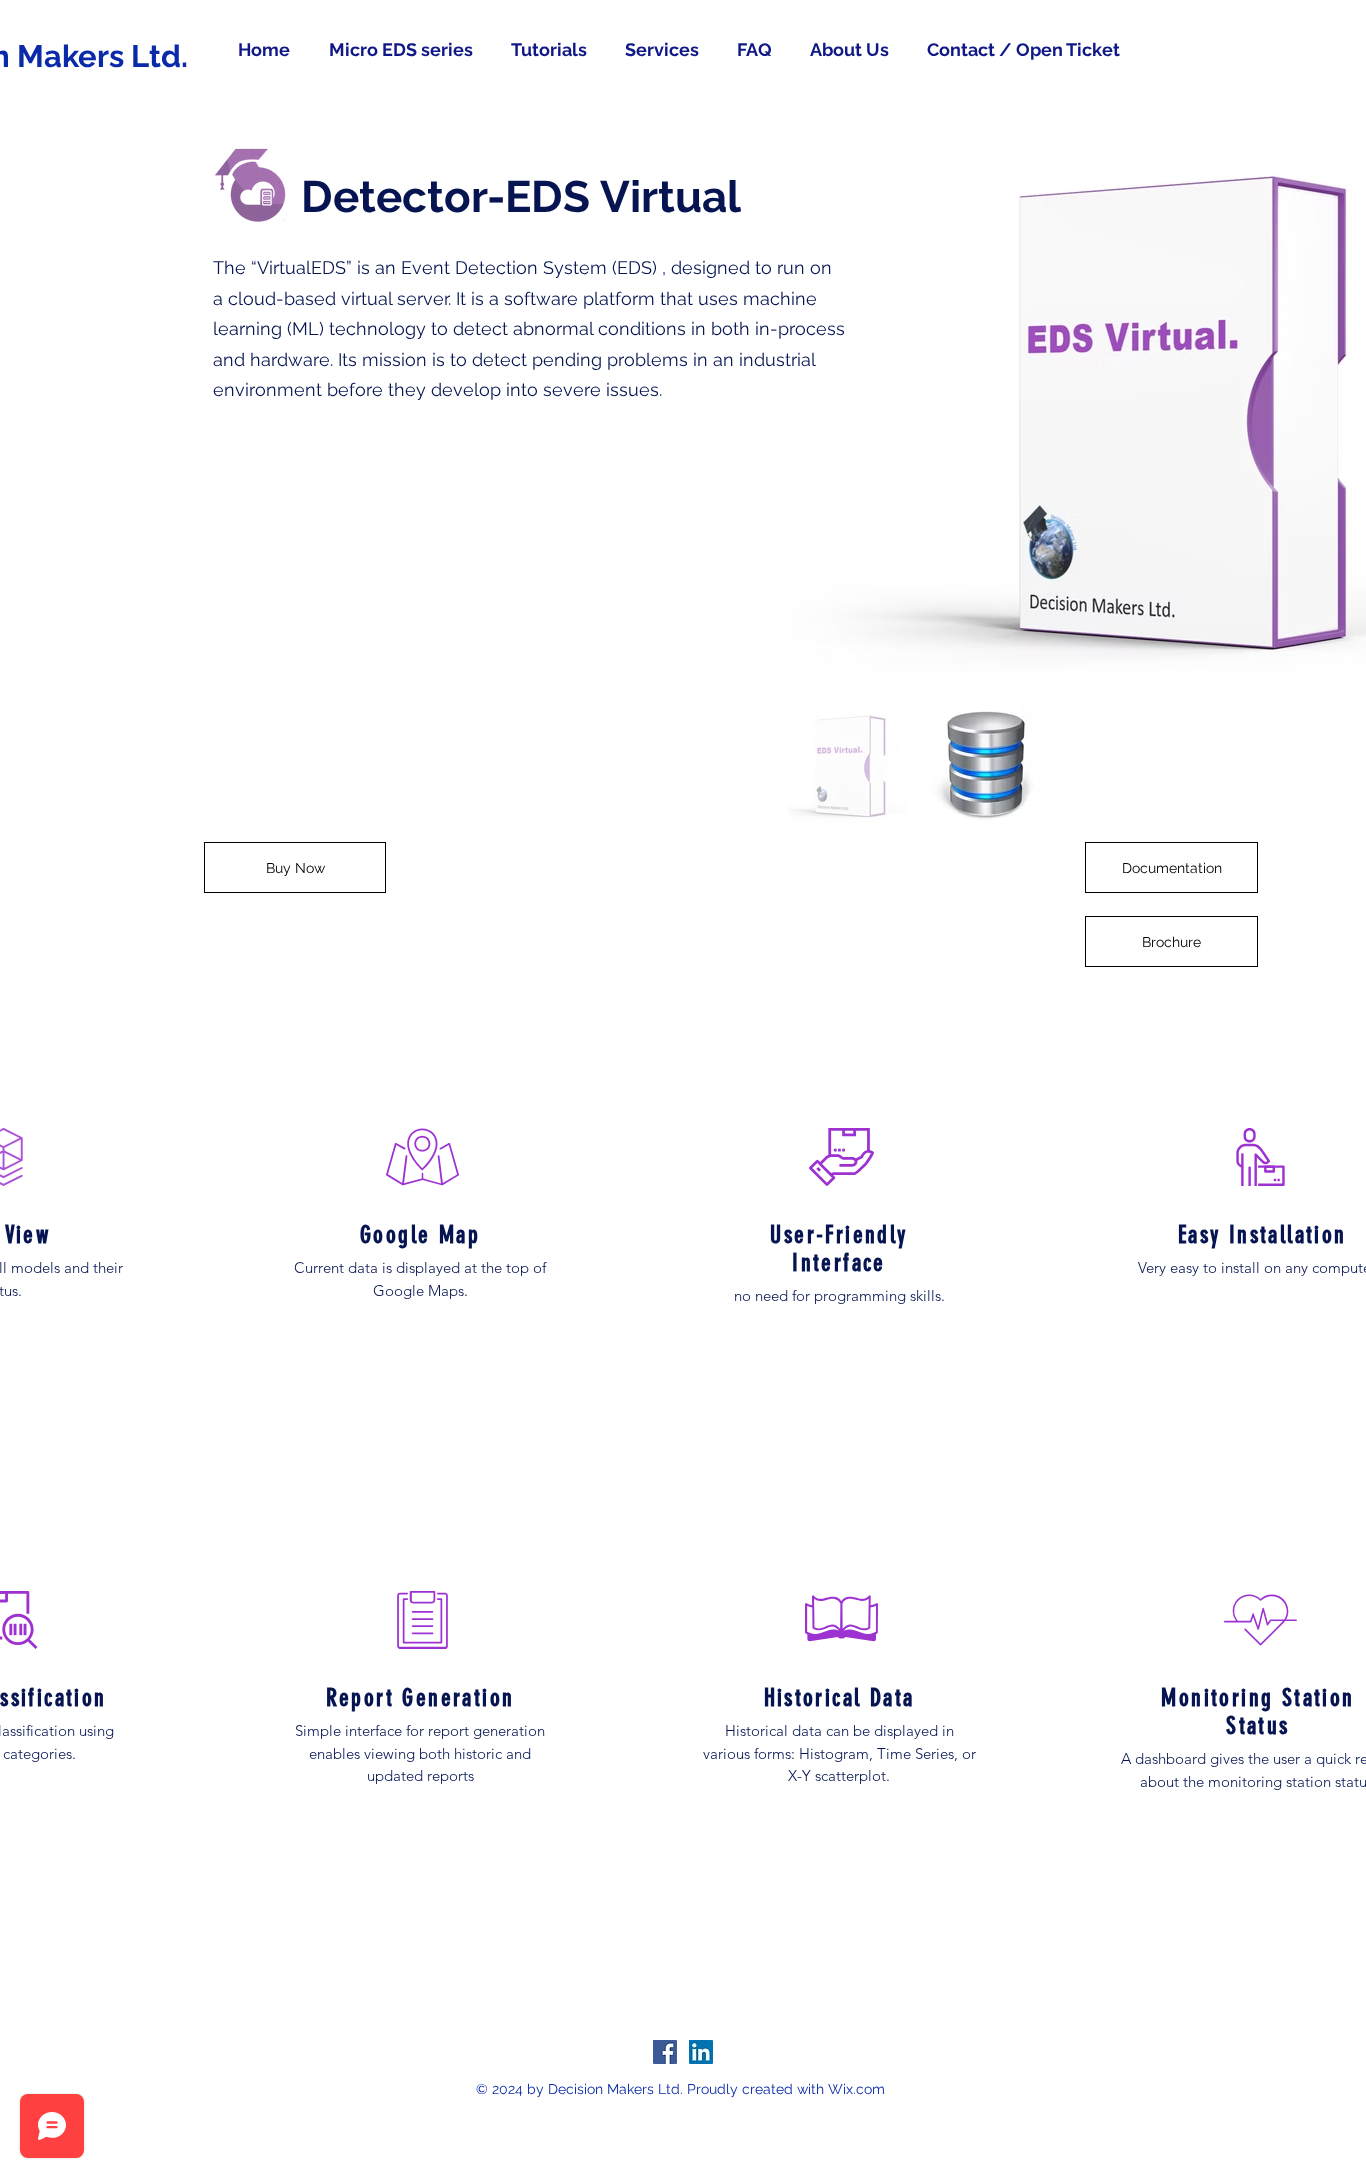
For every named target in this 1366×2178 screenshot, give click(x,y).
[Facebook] (665, 2052)
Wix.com (856, 2089)
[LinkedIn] (701, 2052)
